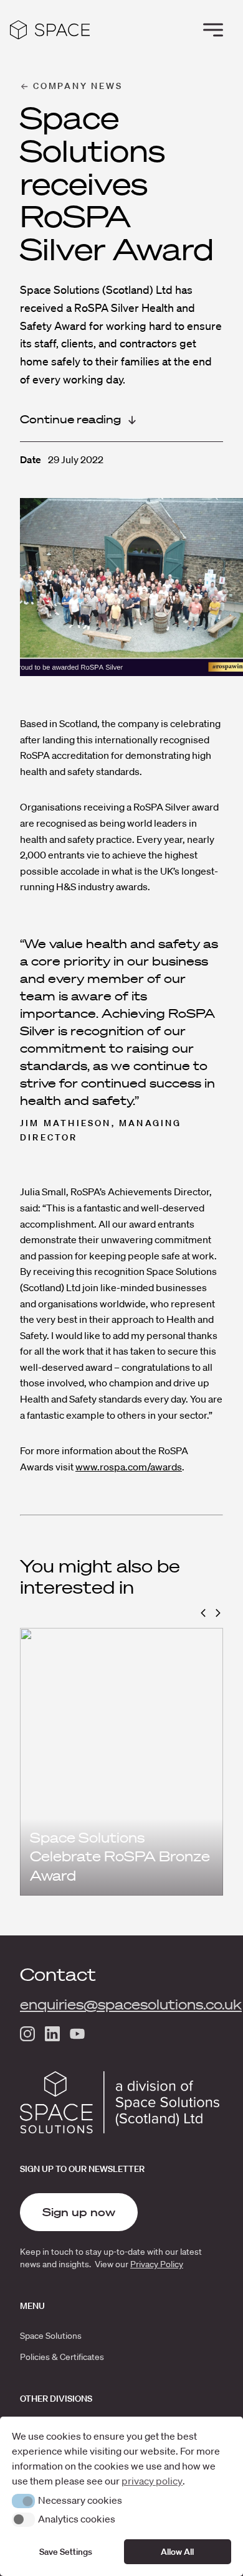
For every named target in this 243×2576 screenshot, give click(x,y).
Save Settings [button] (66, 2552)
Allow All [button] (177, 2552)
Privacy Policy (157, 2264)
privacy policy (152, 2481)
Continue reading (70, 419)
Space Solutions (51, 2336)
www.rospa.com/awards (129, 1467)
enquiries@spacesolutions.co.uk (131, 2005)
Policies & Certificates (62, 2357)
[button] (203, 1613)
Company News (78, 86)
